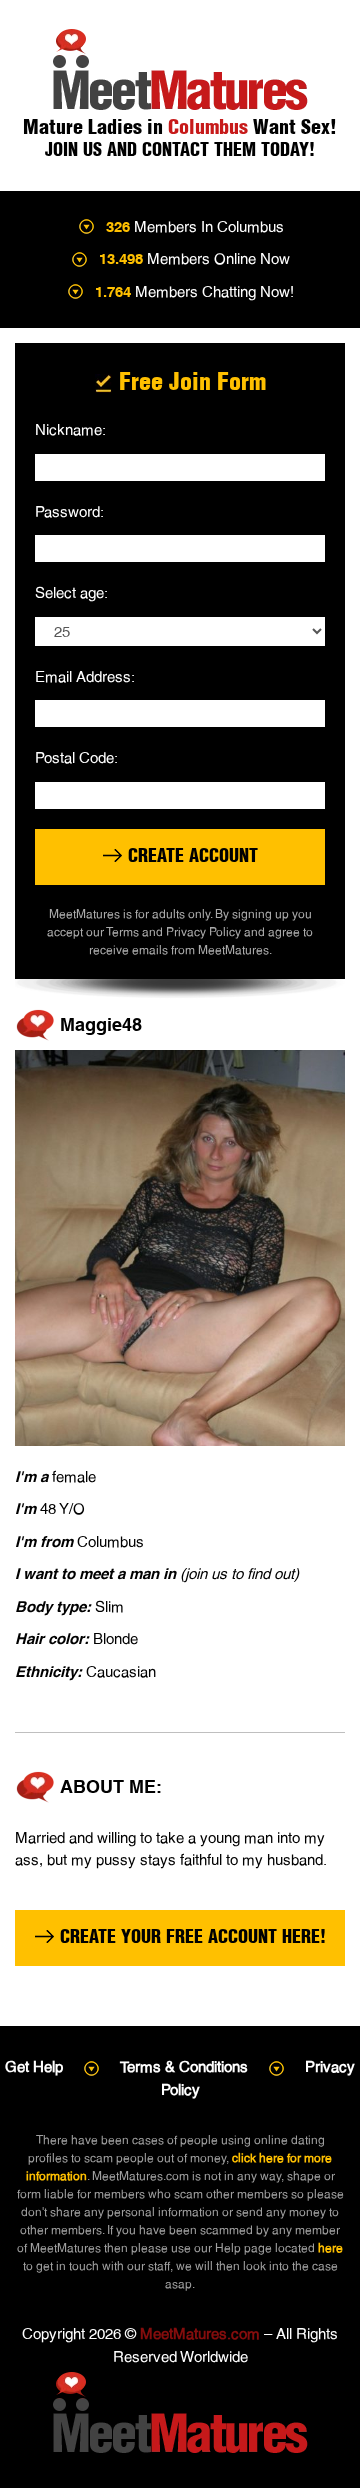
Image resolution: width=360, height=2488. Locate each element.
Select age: (71, 592)
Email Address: (85, 676)
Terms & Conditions (184, 2066)
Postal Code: (76, 757)
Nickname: (70, 429)
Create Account (190, 855)
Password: (69, 511)
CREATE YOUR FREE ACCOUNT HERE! (190, 1936)
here (330, 2248)
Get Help (34, 2066)
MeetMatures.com (200, 2333)
